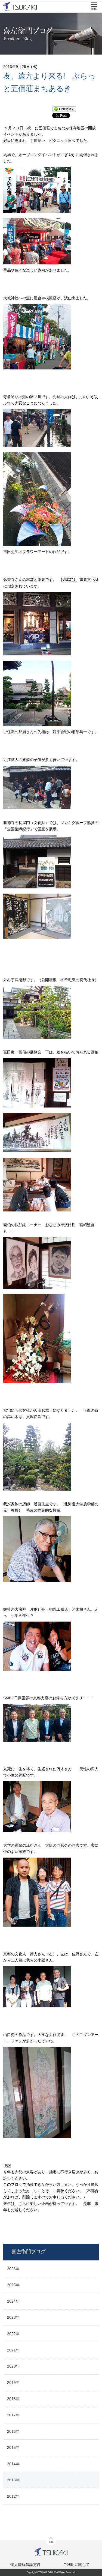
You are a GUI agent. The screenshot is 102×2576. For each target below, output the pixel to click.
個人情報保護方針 (26, 2565)
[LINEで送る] (64, 109)
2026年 (13, 2269)
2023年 (13, 2317)
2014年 (13, 2464)
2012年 (13, 2496)
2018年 (13, 2399)
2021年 (13, 2350)
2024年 (13, 2301)
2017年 (13, 2415)
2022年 (13, 2334)
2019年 (13, 2383)
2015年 (13, 2447)
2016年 (13, 2431)
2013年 (13, 2480)
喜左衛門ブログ (29, 2252)
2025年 (13, 2285)
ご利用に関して (76, 2565)
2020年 (13, 2366)
